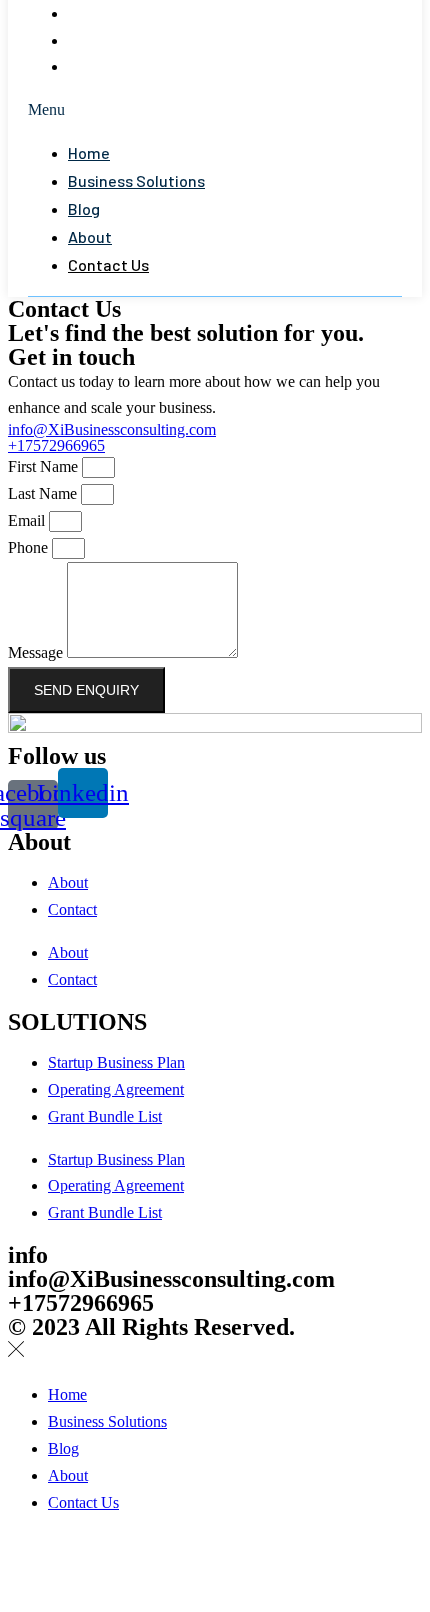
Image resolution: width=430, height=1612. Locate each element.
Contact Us (129, 66)
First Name (45, 466)
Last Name (44, 493)
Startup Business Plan (116, 1062)
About (108, 40)
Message (37, 652)
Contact (72, 909)
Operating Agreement (116, 1089)
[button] (215, 110)
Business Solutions (136, 180)
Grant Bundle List (105, 1116)
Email (28, 520)
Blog (102, 13)
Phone (30, 547)
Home (89, 152)
